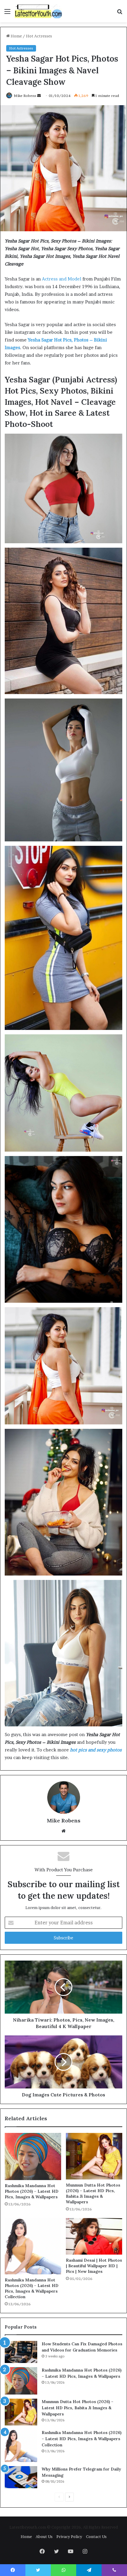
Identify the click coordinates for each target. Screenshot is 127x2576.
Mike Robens (25, 96)
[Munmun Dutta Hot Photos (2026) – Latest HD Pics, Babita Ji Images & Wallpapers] (94, 2156)
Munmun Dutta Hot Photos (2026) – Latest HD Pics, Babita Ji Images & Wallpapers (93, 2193)
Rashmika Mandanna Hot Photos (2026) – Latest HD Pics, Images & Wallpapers (32, 2191)
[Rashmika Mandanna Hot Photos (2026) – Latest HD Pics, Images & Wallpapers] (33, 2156)
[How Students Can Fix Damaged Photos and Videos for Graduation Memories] (21, 2352)
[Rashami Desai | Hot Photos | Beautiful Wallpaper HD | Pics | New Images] (94, 2236)
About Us (44, 2537)
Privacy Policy (69, 2537)
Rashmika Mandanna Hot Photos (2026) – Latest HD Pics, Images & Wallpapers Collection (32, 2288)
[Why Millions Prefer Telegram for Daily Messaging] (21, 2477)
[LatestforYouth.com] (38, 11)
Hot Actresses (39, 36)
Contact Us (96, 2537)
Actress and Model (62, 279)
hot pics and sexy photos (96, 1750)
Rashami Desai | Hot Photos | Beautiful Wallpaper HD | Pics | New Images (94, 2266)
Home (16, 36)
